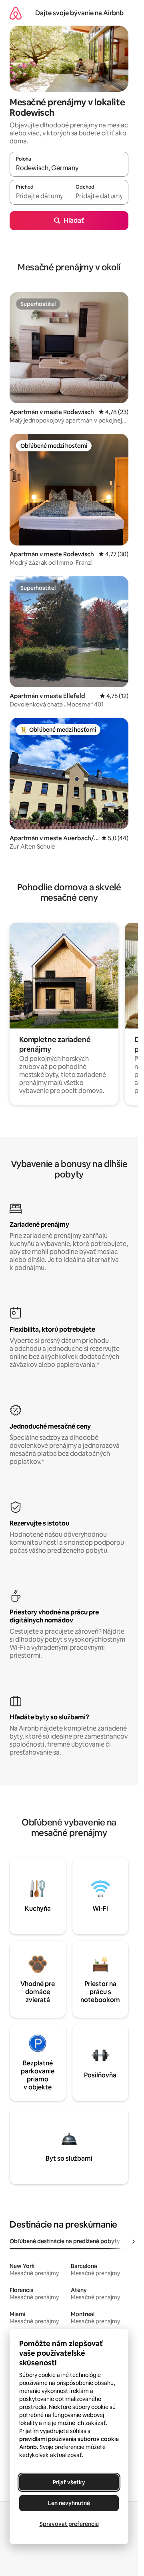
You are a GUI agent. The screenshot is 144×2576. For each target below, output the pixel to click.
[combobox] (69, 168)
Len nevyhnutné (69, 2503)
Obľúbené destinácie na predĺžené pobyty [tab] (65, 2241)
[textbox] (39, 196)
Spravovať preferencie (69, 2524)
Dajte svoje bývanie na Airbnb (79, 13)
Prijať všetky (69, 2482)
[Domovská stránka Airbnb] (16, 13)
